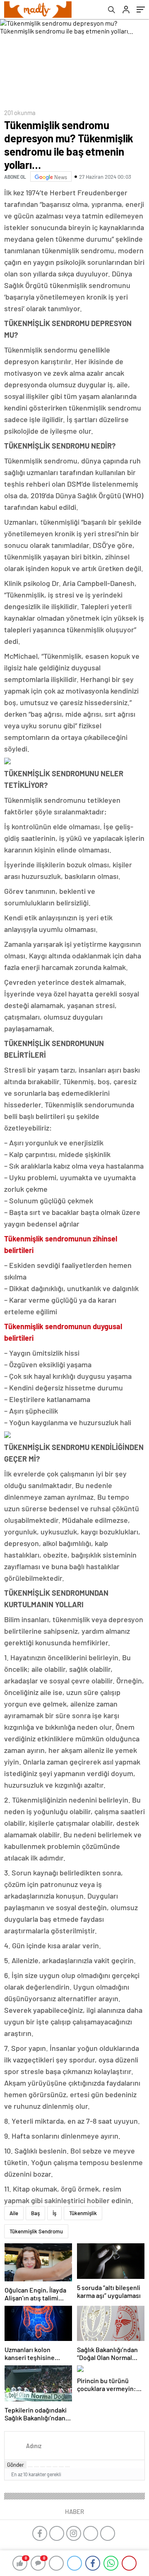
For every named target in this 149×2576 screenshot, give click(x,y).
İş (54, 2213)
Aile (14, 2213)
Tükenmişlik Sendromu (36, 2231)
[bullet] (55, 2467)
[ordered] (49, 2467)
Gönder (16, 2465)
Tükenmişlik (83, 2213)
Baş (35, 2213)
